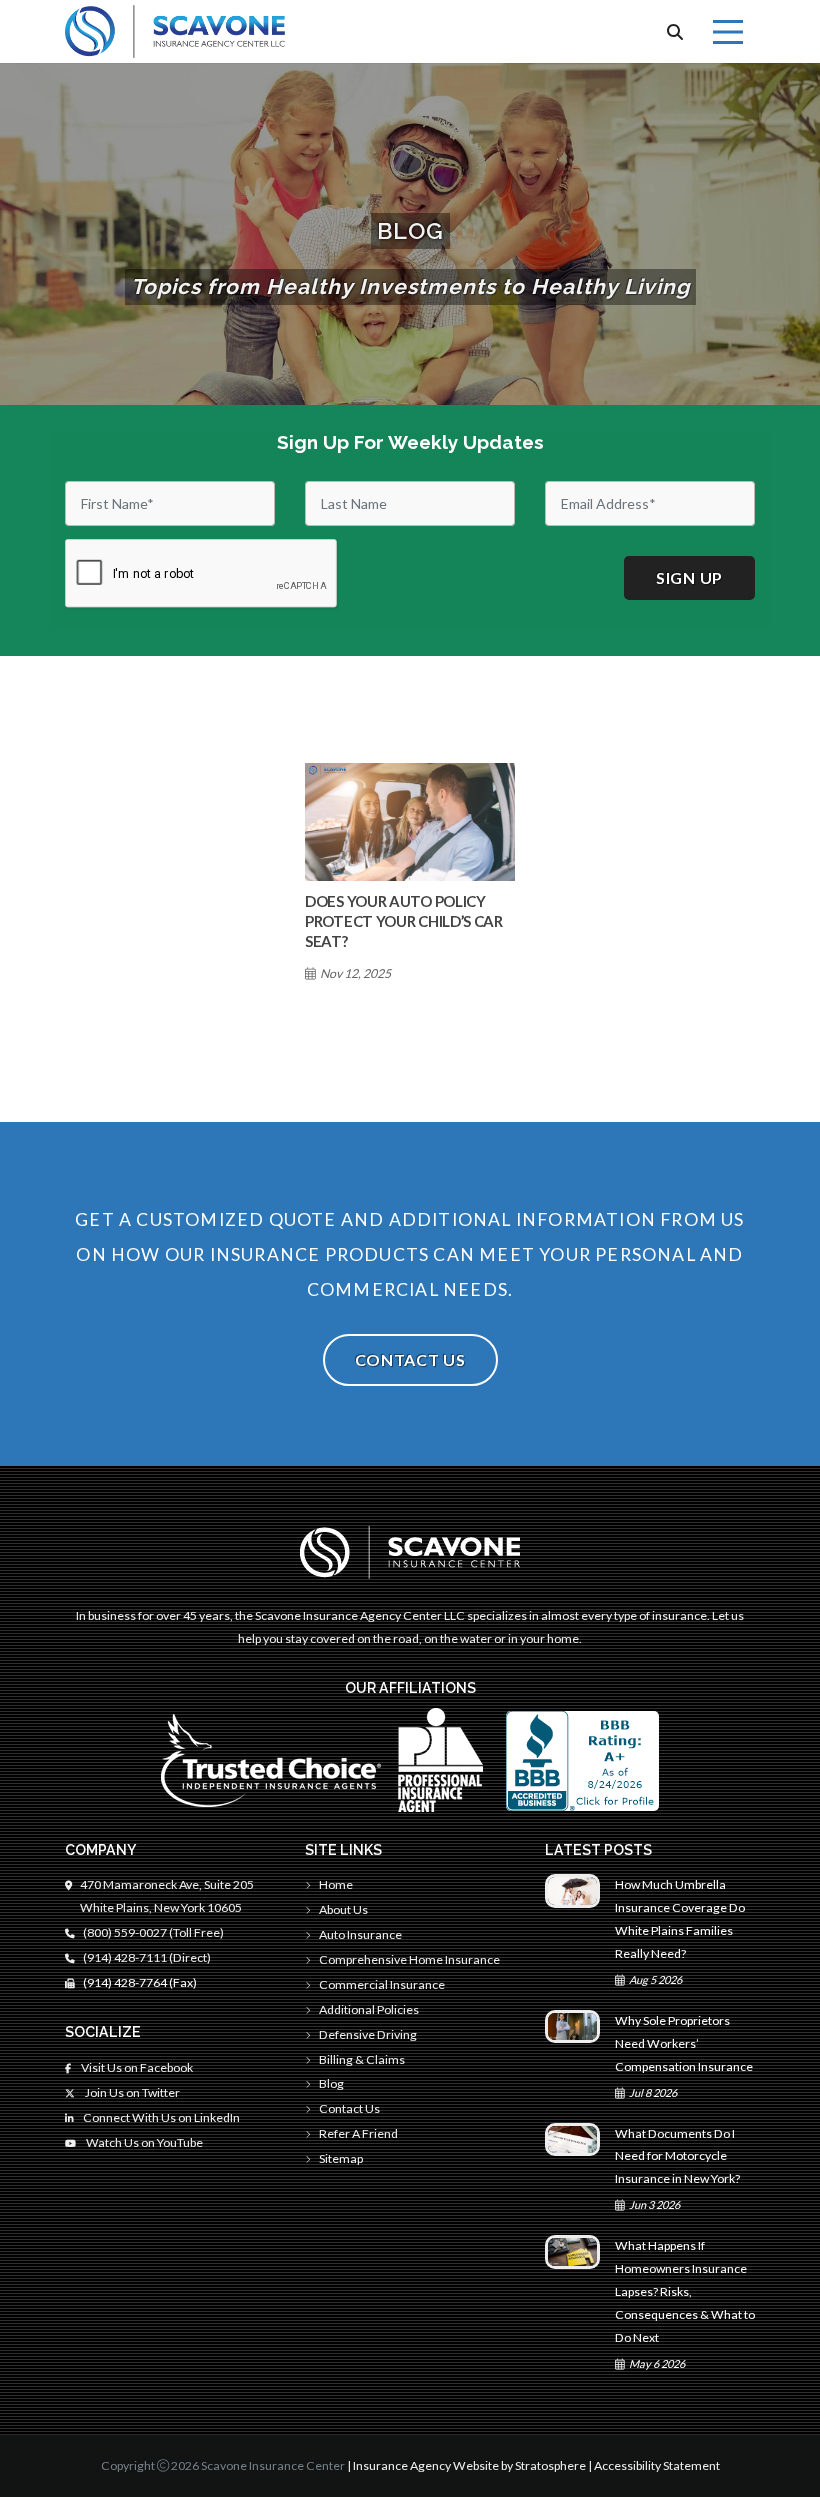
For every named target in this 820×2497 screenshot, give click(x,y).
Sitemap (341, 2158)
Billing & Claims (362, 2059)
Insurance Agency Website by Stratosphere (469, 2465)
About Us (343, 1909)
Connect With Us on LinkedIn (160, 2117)
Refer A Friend (358, 2133)
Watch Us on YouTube (143, 2142)
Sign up (689, 577)
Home (336, 1884)
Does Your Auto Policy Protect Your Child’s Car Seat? (404, 921)
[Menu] (728, 32)
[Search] (675, 32)
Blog (331, 2083)
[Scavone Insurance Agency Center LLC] (175, 31)
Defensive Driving (368, 2034)
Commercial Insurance (382, 1984)
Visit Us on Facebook (136, 2067)
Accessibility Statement (657, 2465)
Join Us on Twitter (131, 2092)
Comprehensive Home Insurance (409, 1959)
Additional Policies (369, 2009)
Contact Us (410, 1359)
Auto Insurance (360, 1934)
